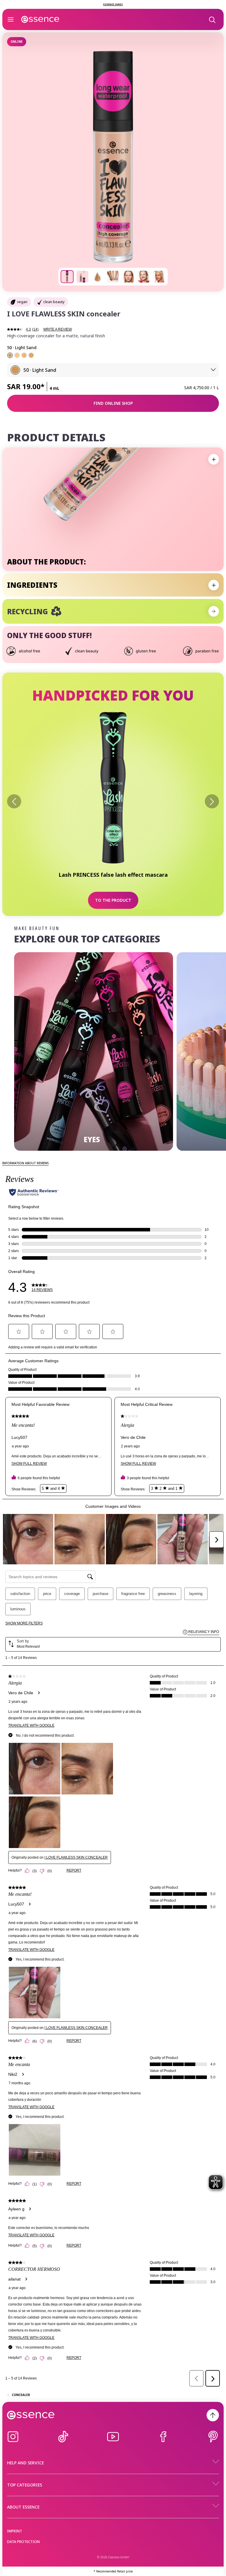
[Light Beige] (24, 355)
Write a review (58, 329)
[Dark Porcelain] (17, 355)
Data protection (23, 2542)
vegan (22, 302)
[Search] (212, 19)
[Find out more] (214, 611)
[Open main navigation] (11, 19)
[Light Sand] (10, 355)
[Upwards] (213, 2415)
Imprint (15, 2531)
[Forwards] (212, 801)
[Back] (14, 801)
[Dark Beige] (31, 355)
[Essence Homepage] (40, 19)
